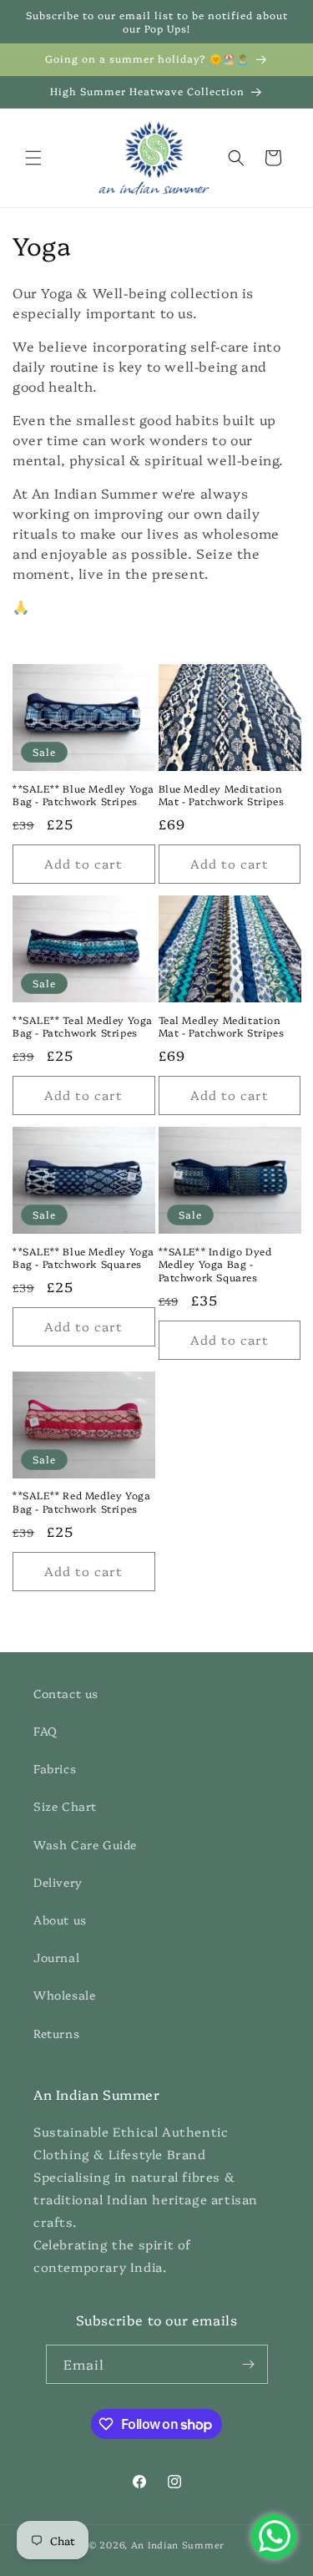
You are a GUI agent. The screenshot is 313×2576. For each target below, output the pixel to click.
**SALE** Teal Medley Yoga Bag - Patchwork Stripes (83, 1026)
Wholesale (64, 1995)
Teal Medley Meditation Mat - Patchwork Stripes (222, 1026)
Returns (56, 2033)
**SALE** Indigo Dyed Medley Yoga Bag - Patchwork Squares (215, 1264)
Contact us (66, 1693)
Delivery (58, 1882)
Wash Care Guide (85, 1844)
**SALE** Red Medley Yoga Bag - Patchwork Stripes (81, 1501)
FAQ (45, 1731)
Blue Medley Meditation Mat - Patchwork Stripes (222, 795)
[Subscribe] (249, 2364)
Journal (56, 1957)
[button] (33, 158)
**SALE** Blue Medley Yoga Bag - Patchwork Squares (83, 1258)
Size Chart (65, 1806)
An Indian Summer (178, 2545)
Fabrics (55, 1768)
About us (60, 1919)
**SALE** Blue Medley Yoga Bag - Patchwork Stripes (83, 795)
